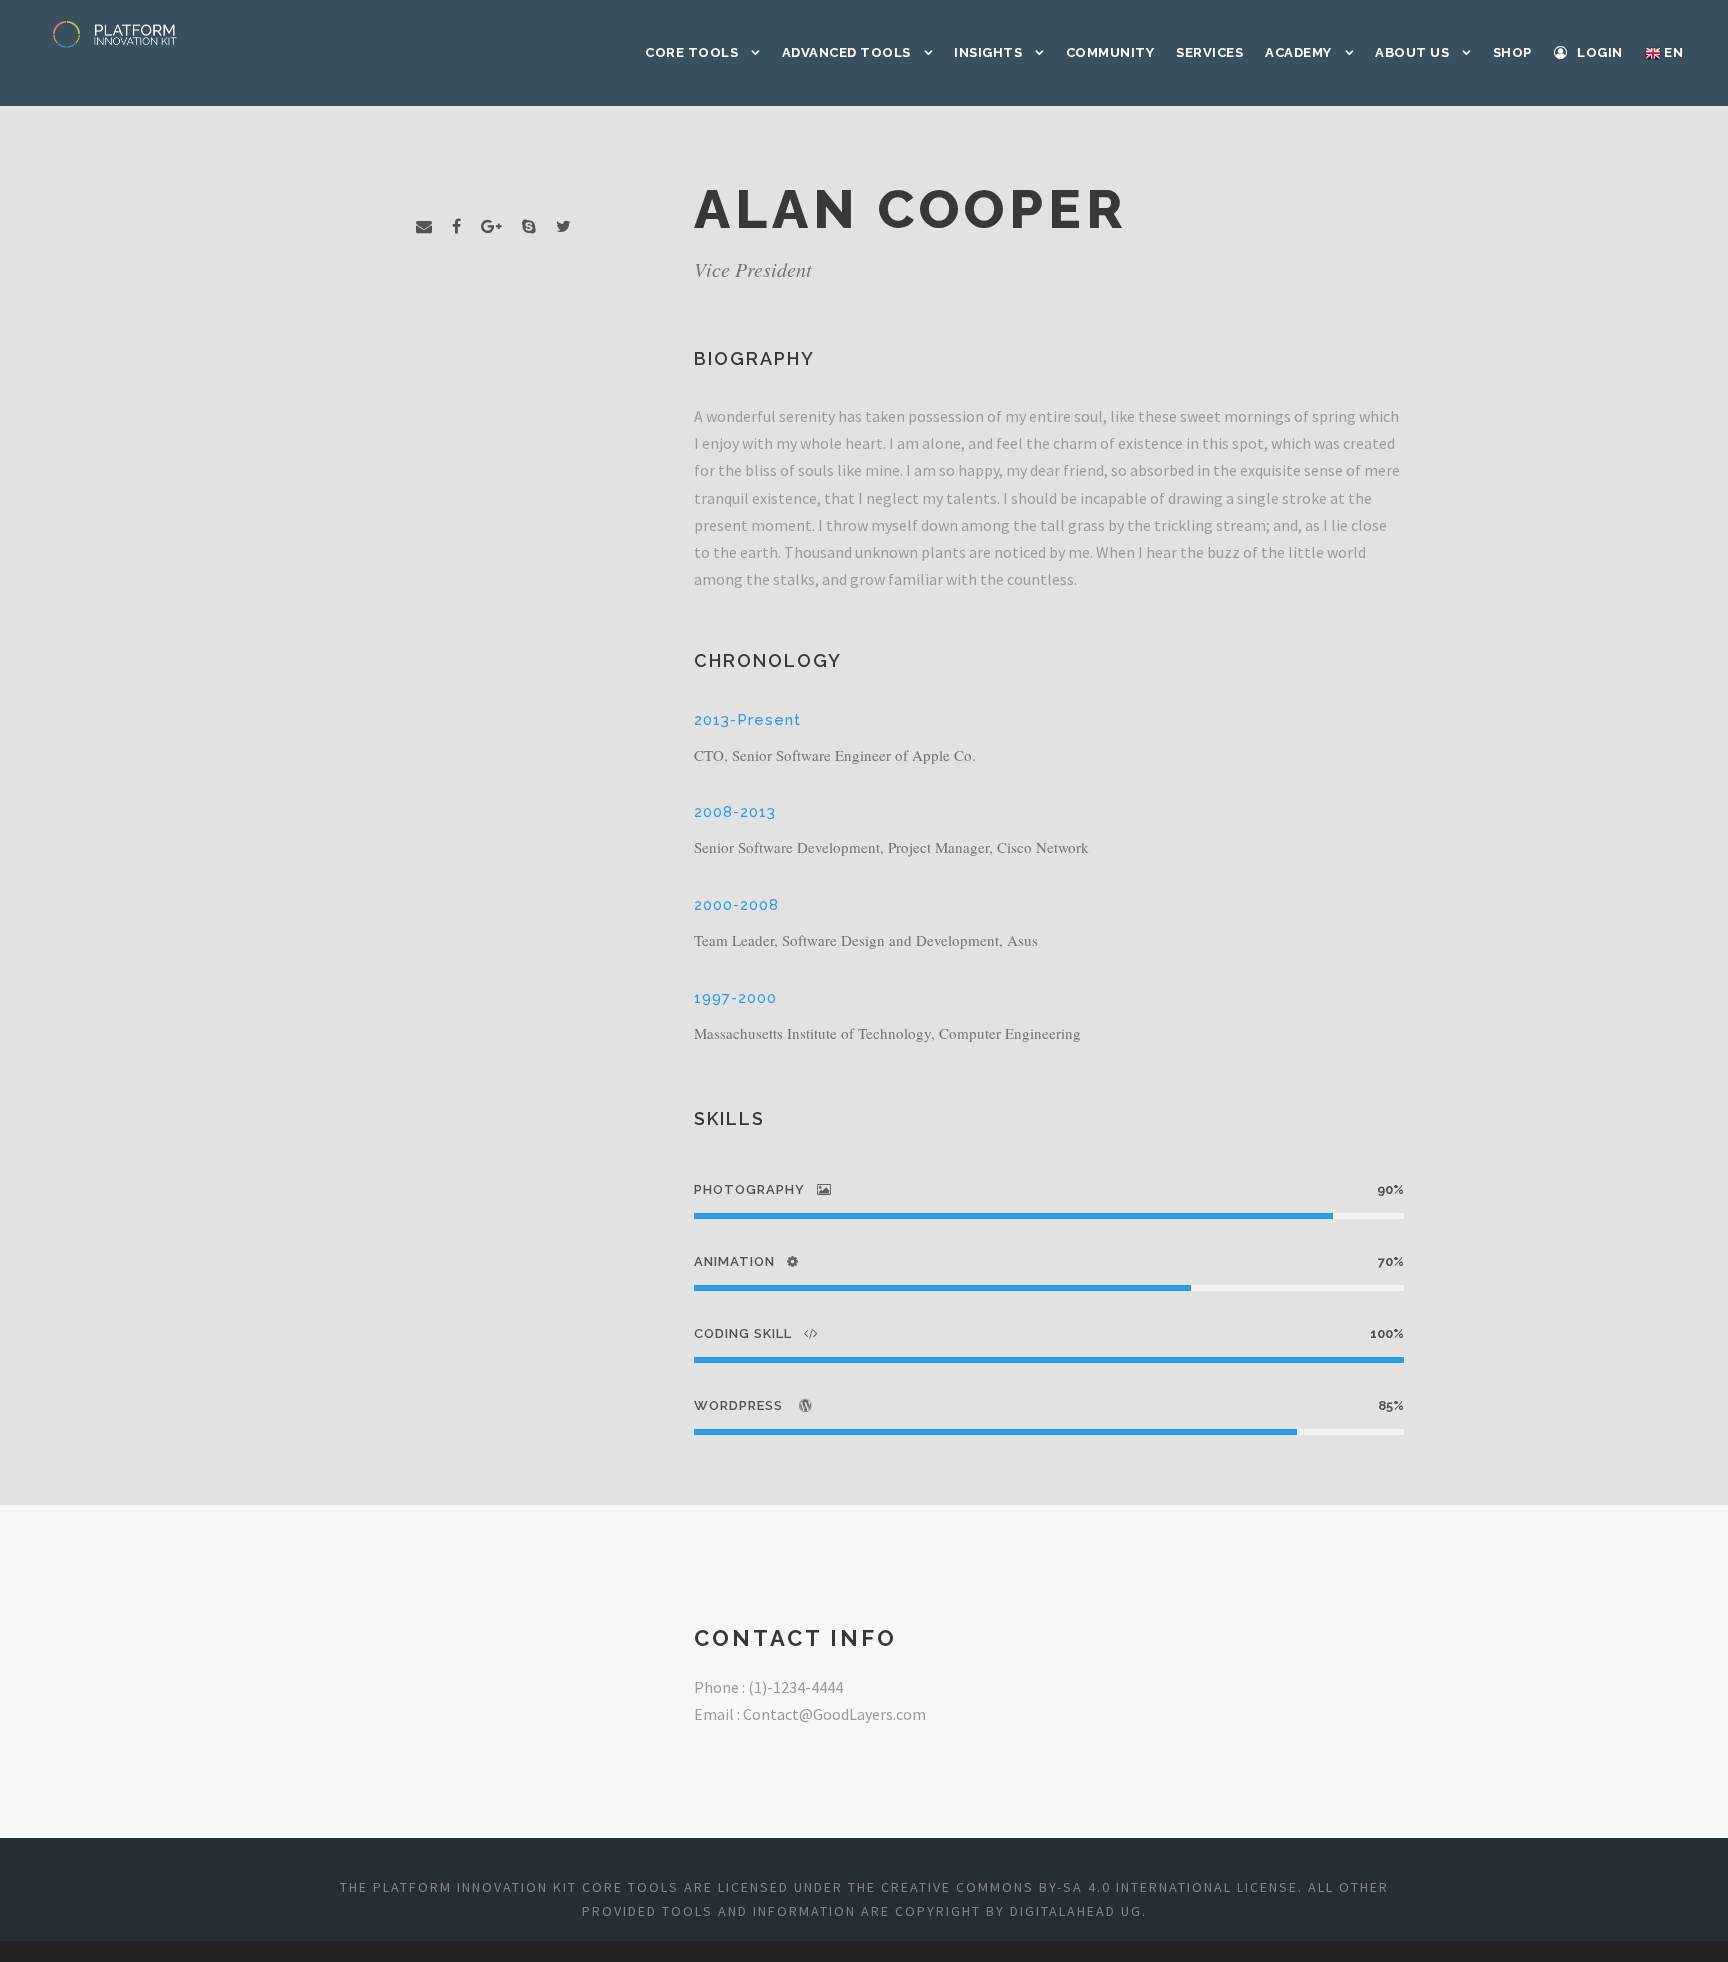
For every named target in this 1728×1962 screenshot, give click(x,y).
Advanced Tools (846, 52)
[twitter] (563, 226)
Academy (1298, 52)
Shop (1512, 52)
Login (1600, 52)
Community (1110, 52)
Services (1209, 52)
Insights (988, 52)
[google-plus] (491, 226)
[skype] (529, 226)
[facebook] (456, 226)
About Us (1412, 52)
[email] (424, 226)
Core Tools (691, 52)
